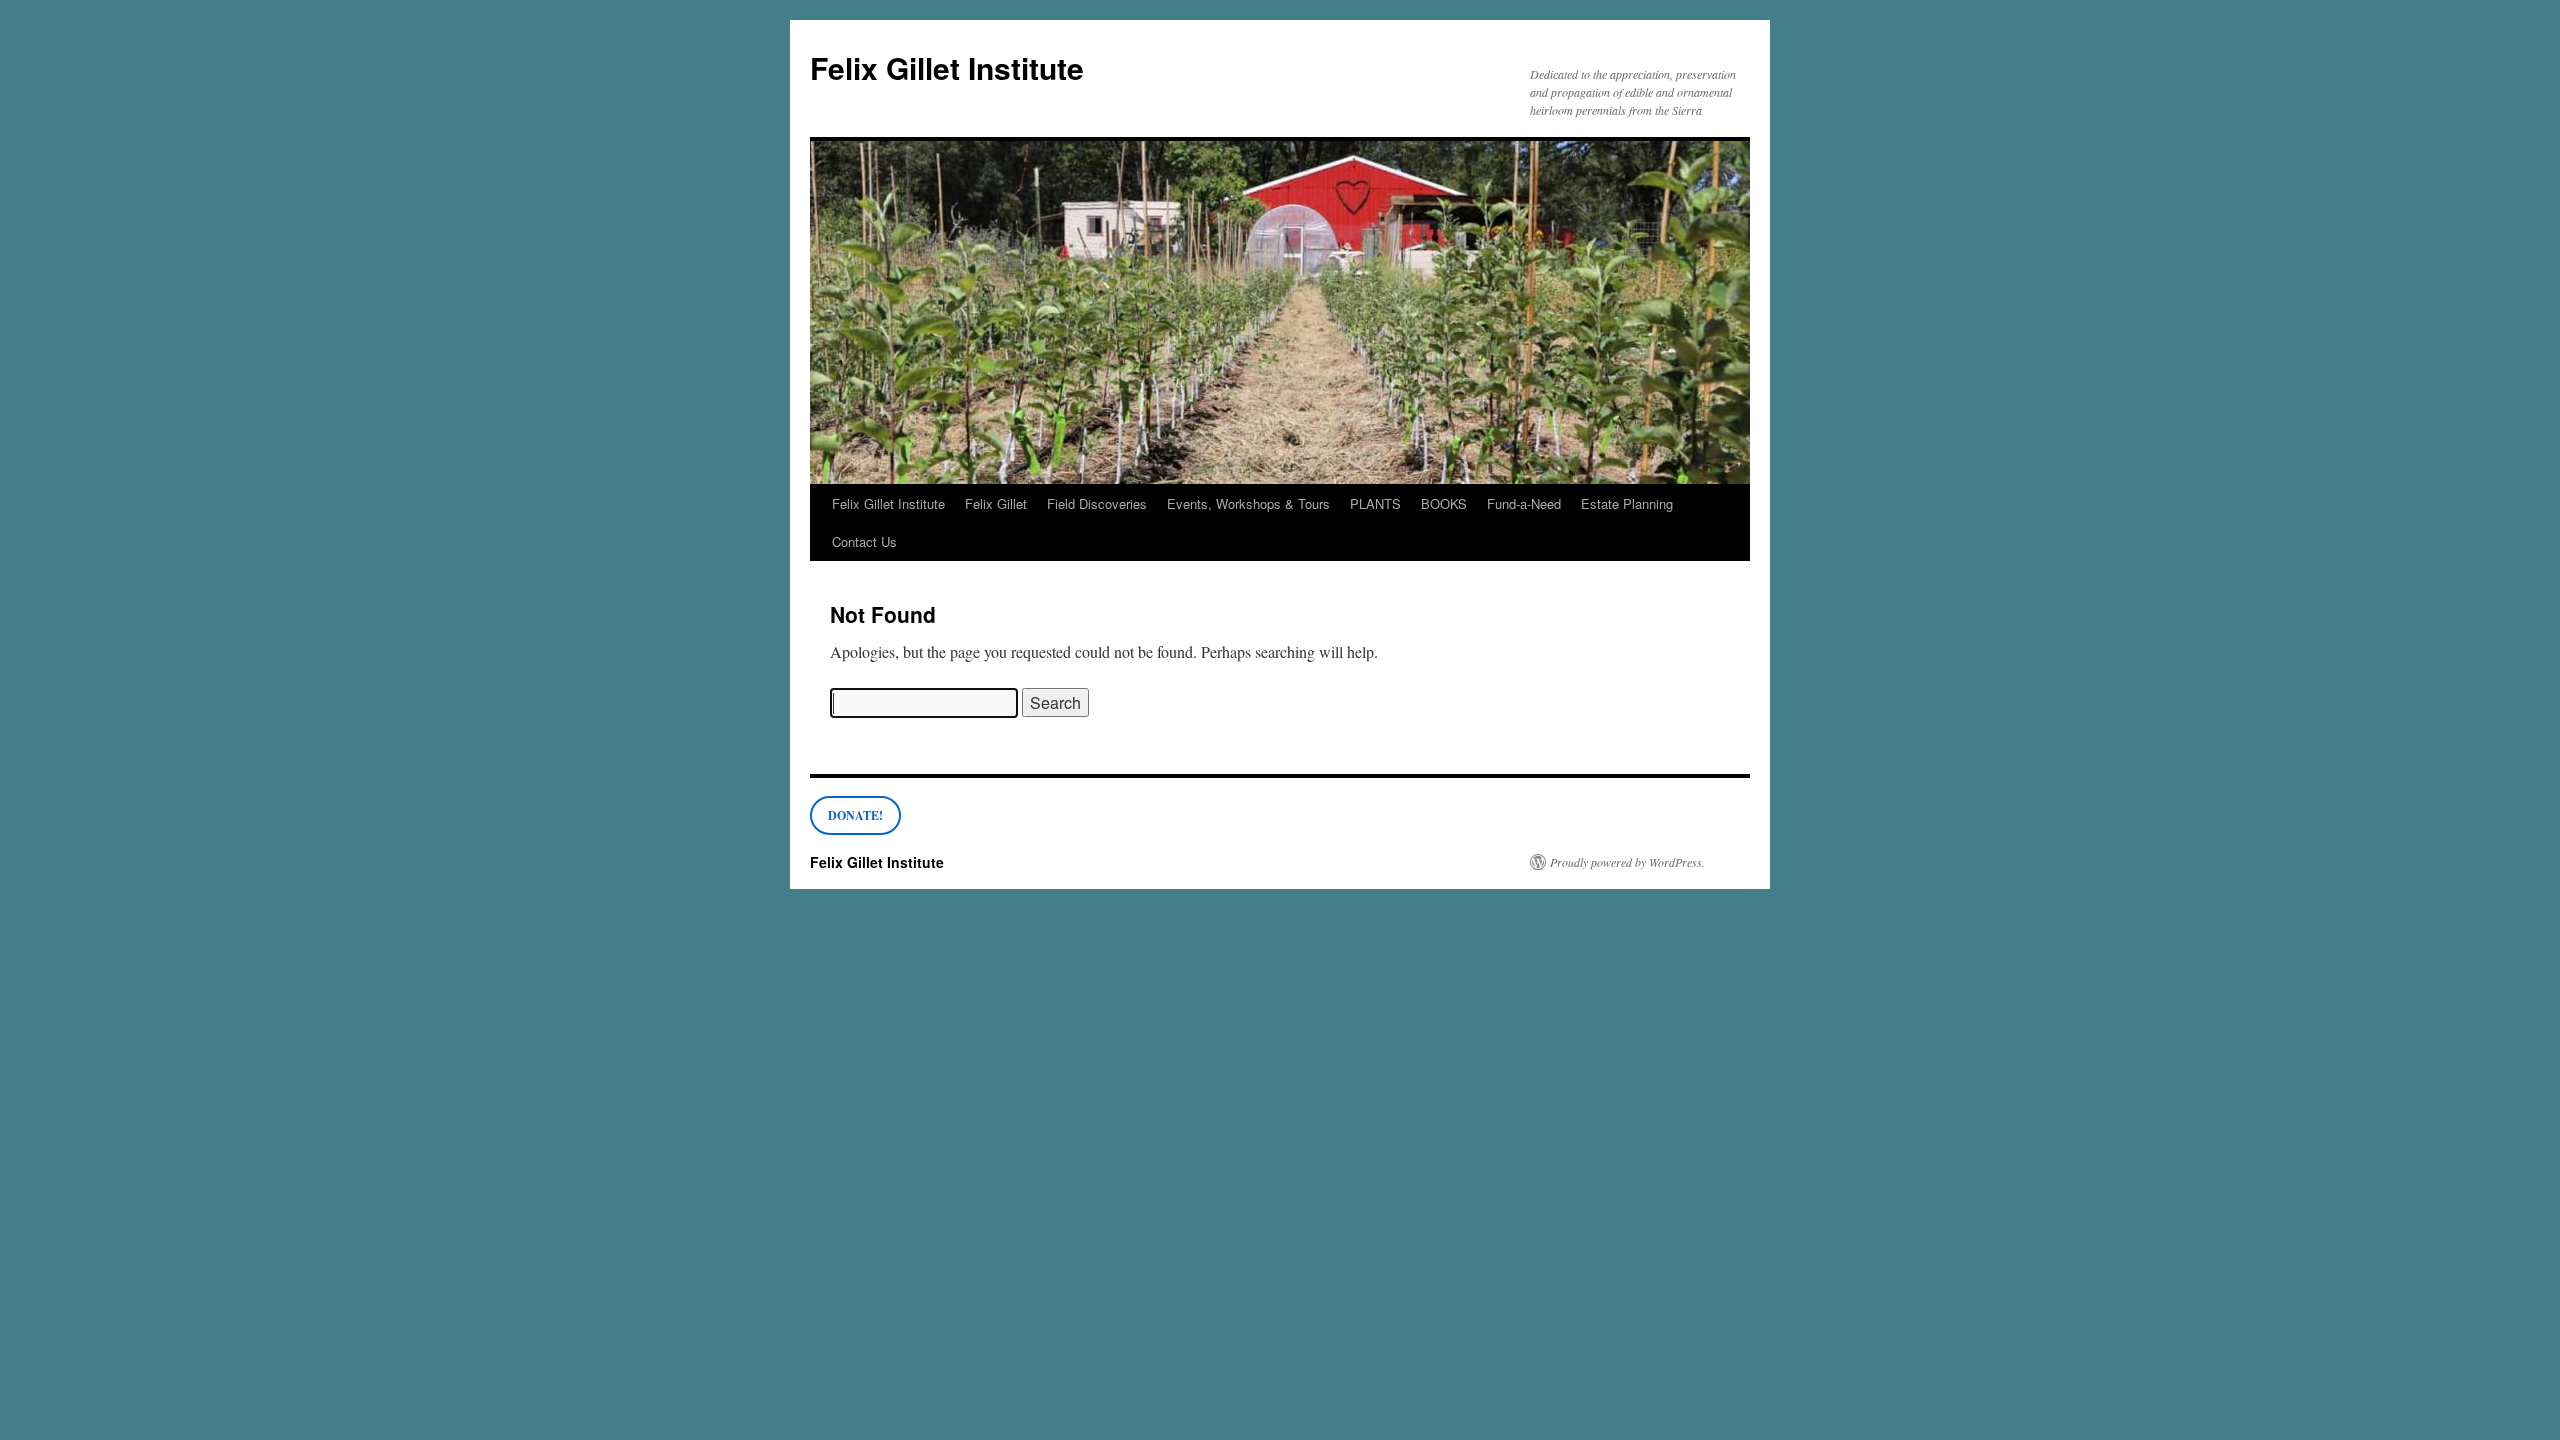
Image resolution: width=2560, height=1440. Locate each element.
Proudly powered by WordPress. (1627, 862)
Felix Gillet (996, 503)
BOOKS (1444, 503)
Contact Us (864, 541)
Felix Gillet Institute (947, 67)
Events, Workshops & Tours (1248, 503)
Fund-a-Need (1524, 503)
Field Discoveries (1097, 503)
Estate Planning (1627, 503)
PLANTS (1375, 503)
